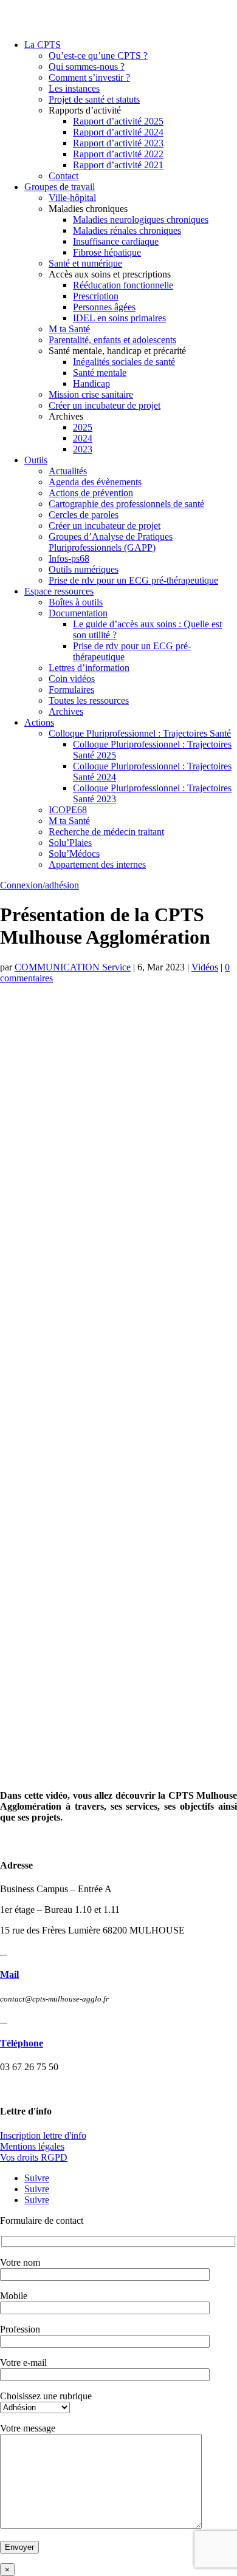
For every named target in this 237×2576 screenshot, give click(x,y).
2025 (83, 427)
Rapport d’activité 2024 (118, 132)
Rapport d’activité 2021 (118, 165)
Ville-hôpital (72, 198)
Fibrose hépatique (107, 252)
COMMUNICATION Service (73, 967)
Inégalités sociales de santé (124, 362)
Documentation (78, 613)
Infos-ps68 (69, 558)
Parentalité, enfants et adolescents (112, 340)
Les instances (74, 88)
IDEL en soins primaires (119, 318)
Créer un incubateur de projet (105, 405)
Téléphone (22, 2043)
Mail (9, 1975)
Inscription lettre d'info (43, 2135)
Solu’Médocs (74, 854)
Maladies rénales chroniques (127, 230)
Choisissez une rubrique (46, 2396)
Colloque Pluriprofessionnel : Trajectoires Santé (140, 733)
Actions (39, 722)
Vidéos (205, 967)
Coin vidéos (72, 679)
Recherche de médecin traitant (106, 832)
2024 (83, 438)
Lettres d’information (89, 668)
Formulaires (71, 690)
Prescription (96, 296)
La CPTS (43, 45)
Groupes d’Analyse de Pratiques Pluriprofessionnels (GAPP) (111, 542)
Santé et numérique (85, 263)
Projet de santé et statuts (94, 99)
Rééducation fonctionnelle (123, 285)
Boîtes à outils (76, 602)
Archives (66, 711)
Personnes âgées (104, 307)
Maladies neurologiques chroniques (141, 220)
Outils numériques (84, 569)
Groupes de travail (60, 187)
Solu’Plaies (70, 843)
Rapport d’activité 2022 (118, 154)
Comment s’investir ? (89, 77)
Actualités (68, 471)
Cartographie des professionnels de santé (126, 504)
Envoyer (19, 2547)
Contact (64, 176)
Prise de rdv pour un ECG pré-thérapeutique (133, 580)
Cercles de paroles (84, 515)
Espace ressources (59, 591)
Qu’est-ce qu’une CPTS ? (98, 56)
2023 (83, 449)
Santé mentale (100, 373)
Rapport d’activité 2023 (118, 143)
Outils (36, 460)
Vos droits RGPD (34, 2157)
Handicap (91, 383)
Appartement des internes (97, 864)
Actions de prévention (91, 493)
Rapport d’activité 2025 (118, 121)
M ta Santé (69, 329)
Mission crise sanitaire (91, 394)
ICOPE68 (68, 810)
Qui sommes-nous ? (87, 66)
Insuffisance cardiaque (116, 241)
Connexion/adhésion (39, 885)
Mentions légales (32, 2146)
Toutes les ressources (89, 700)
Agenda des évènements (95, 482)
